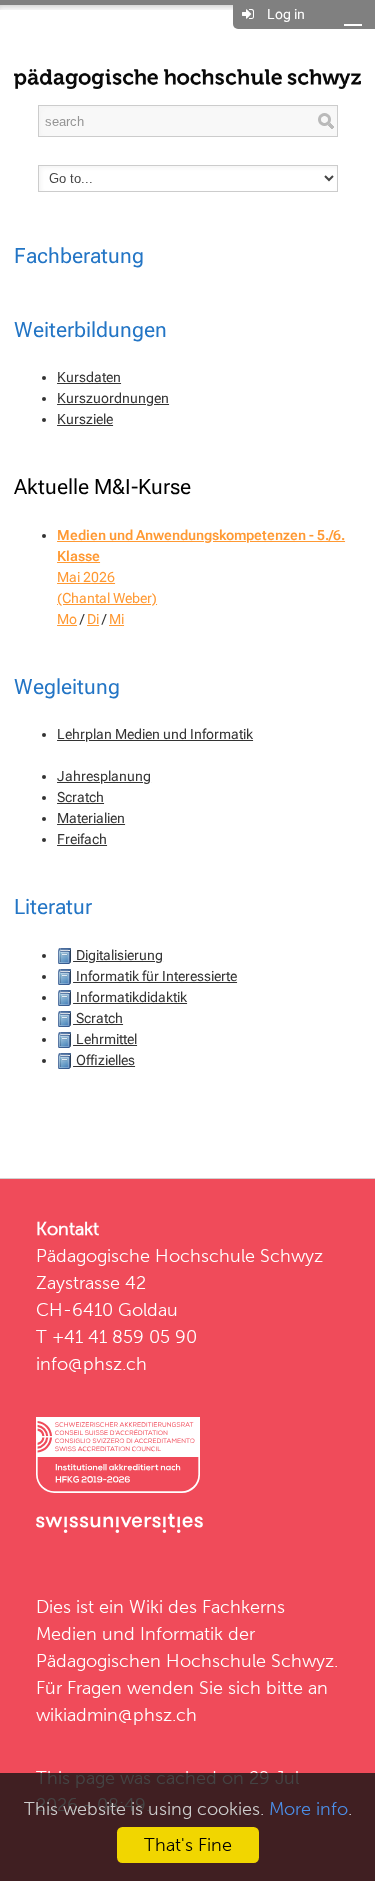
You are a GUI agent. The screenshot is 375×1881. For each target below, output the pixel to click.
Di (93, 619)
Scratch (80, 797)
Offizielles (104, 1060)
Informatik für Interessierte (155, 976)
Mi (116, 619)
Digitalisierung (118, 955)
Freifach (82, 839)
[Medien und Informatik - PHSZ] (187, 77)
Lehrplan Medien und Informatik (155, 734)
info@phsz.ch (91, 1363)
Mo (67, 619)
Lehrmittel (105, 1039)
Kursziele (85, 419)
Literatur (53, 907)
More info (308, 1808)
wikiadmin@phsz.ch (116, 1714)
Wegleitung (67, 687)
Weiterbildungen (90, 330)
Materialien (91, 818)
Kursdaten (89, 377)
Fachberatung (79, 256)
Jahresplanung (104, 776)
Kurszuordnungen (113, 398)
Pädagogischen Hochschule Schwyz (185, 1660)
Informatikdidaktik (130, 997)
